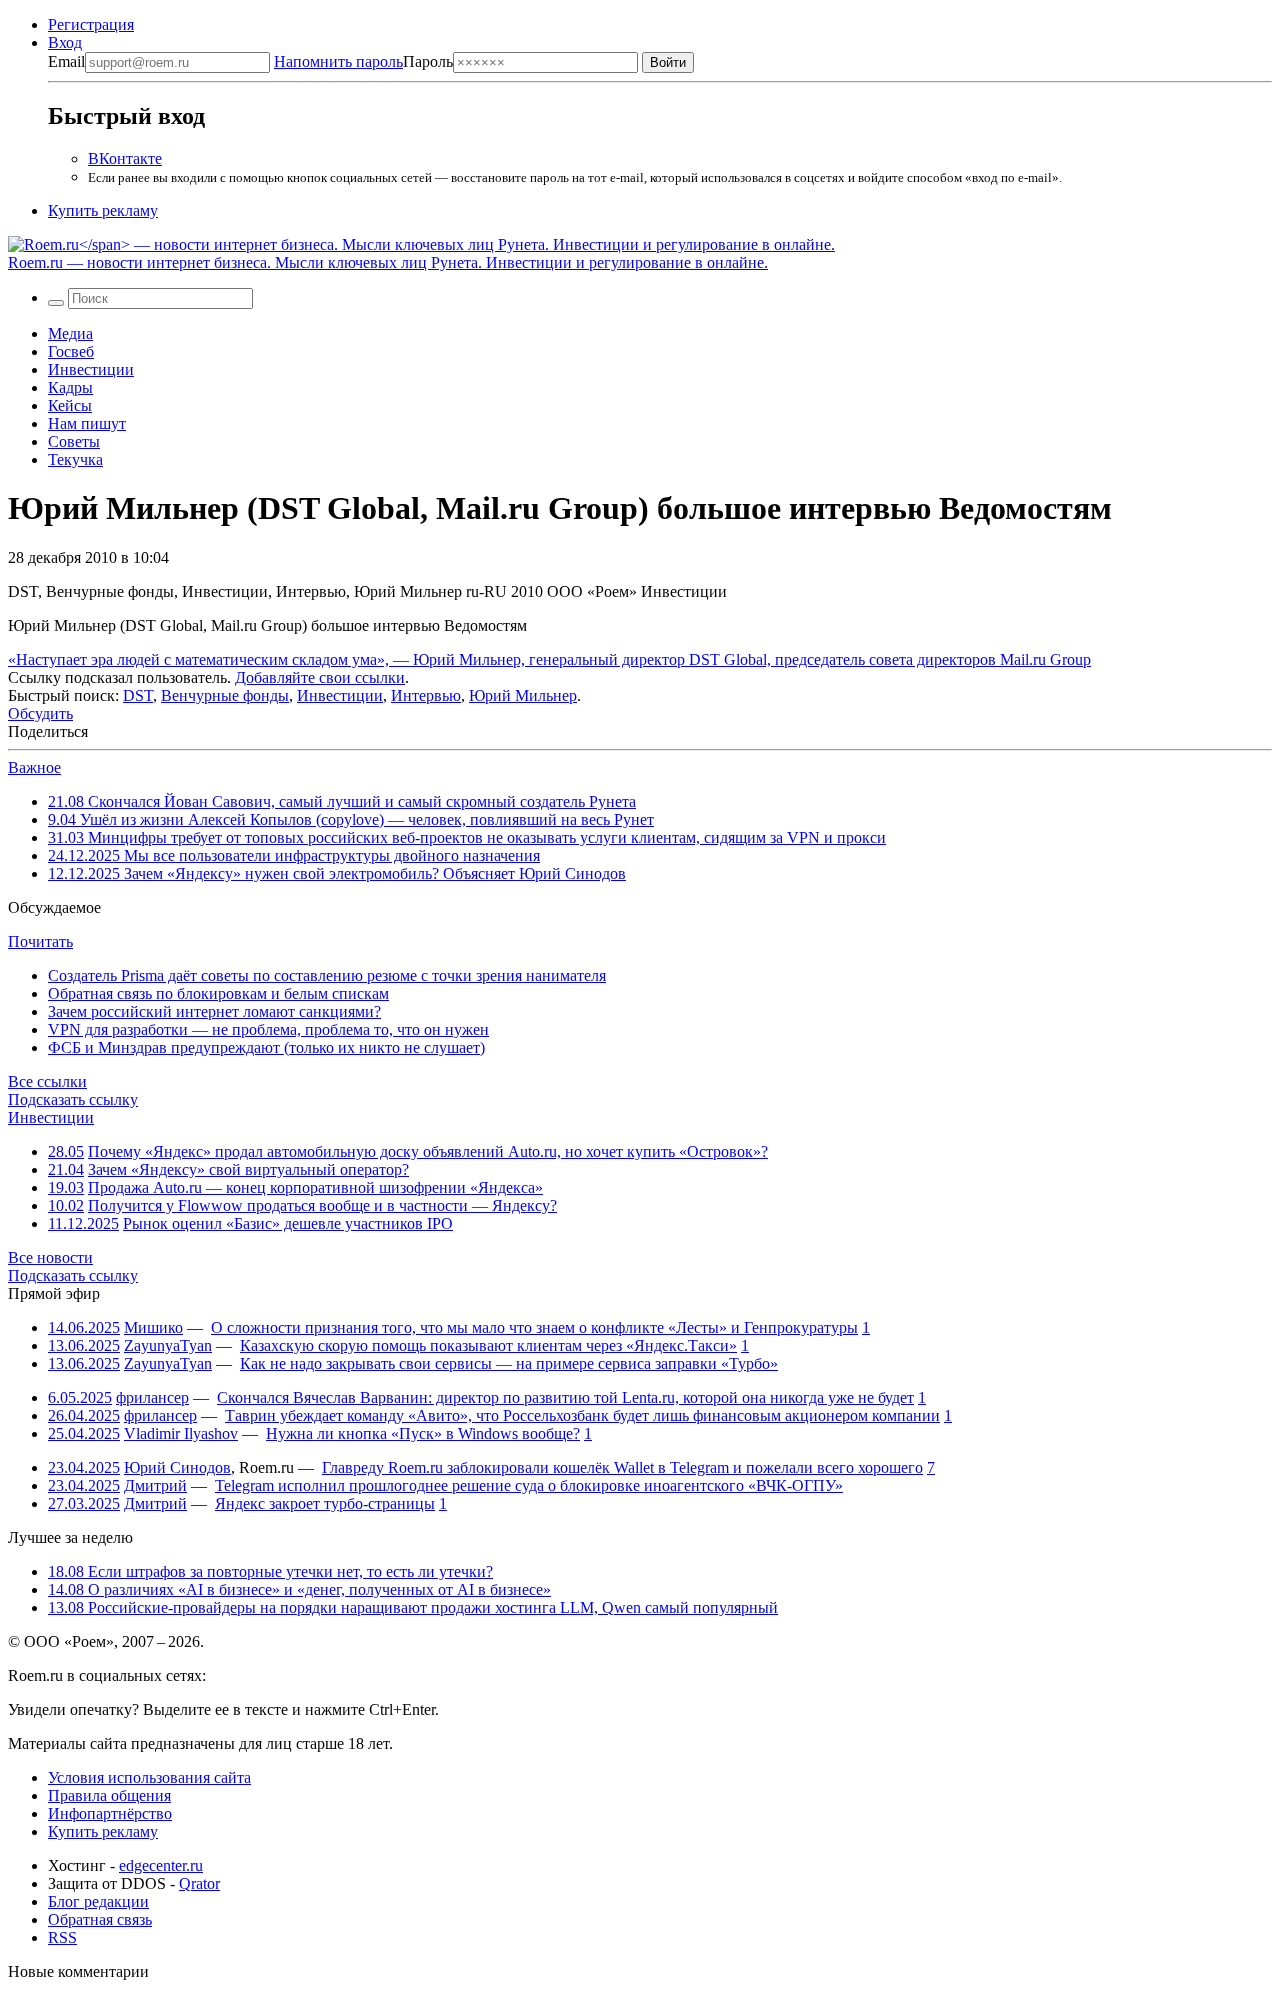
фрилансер (152, 1397)
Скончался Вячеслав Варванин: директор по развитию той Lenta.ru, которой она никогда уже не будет (565, 1397)
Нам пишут (87, 423)
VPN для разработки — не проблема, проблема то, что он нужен (268, 1029)
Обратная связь (100, 1919)
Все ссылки (47, 1081)
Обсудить (40, 713)
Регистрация (91, 24)
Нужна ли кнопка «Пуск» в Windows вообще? (423, 1433)
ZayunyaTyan (168, 1345)
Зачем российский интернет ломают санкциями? (214, 1011)
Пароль (363, 61)
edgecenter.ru (161, 1865)
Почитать (40, 941)
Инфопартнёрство (110, 1813)
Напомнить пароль (338, 61)
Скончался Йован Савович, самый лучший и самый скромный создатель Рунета (342, 801)
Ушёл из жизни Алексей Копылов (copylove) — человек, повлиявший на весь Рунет (351, 819)
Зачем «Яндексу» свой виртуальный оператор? (248, 1169)
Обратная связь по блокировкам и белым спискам (218, 993)
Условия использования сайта (149, 1777)
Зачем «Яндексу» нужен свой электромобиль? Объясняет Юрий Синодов (337, 873)
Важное (34, 767)
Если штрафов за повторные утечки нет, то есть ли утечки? (270, 1571)
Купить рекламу (103, 210)
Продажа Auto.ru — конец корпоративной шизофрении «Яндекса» (315, 1187)
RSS (62, 1937)
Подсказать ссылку (73, 1099)
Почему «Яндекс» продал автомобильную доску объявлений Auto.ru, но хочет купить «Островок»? (428, 1151)
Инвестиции (91, 369)
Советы (74, 441)
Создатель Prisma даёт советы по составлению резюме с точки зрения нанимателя (327, 975)
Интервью (426, 695)
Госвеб (71, 351)
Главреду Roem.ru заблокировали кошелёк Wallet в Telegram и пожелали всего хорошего (622, 1467)
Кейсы (70, 405)
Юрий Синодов (177, 1467)
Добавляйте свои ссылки (320, 677)
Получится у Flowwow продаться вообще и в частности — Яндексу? (322, 1205)
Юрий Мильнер (523, 695)
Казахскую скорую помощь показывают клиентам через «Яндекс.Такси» (488, 1345)
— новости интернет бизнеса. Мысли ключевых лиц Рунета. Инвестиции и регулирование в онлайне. (388, 262)
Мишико (153, 1327)
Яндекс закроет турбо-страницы (325, 1503)
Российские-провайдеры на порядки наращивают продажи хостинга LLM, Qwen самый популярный (413, 1607)
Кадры (70, 387)
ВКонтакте (125, 158)
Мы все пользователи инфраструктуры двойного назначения (294, 855)
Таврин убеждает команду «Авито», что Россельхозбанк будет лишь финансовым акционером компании (582, 1415)
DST (138, 695)
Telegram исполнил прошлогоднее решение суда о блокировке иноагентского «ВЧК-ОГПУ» (529, 1485)
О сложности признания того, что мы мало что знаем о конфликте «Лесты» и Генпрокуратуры (534, 1327)
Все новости (50, 1257)
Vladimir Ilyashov (181, 1433)
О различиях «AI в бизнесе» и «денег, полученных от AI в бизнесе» (299, 1589)
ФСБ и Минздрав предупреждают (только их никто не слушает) (266, 1047)
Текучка (75, 459)
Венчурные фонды (225, 695)
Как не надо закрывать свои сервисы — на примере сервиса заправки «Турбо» (509, 1363)
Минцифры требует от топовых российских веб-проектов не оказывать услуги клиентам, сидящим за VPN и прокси (467, 837)
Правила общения (109, 1795)
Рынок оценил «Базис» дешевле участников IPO (288, 1223)
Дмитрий (155, 1485)
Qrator (199, 1883)
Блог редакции (98, 1901)
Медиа (70, 333)
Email (66, 61)
